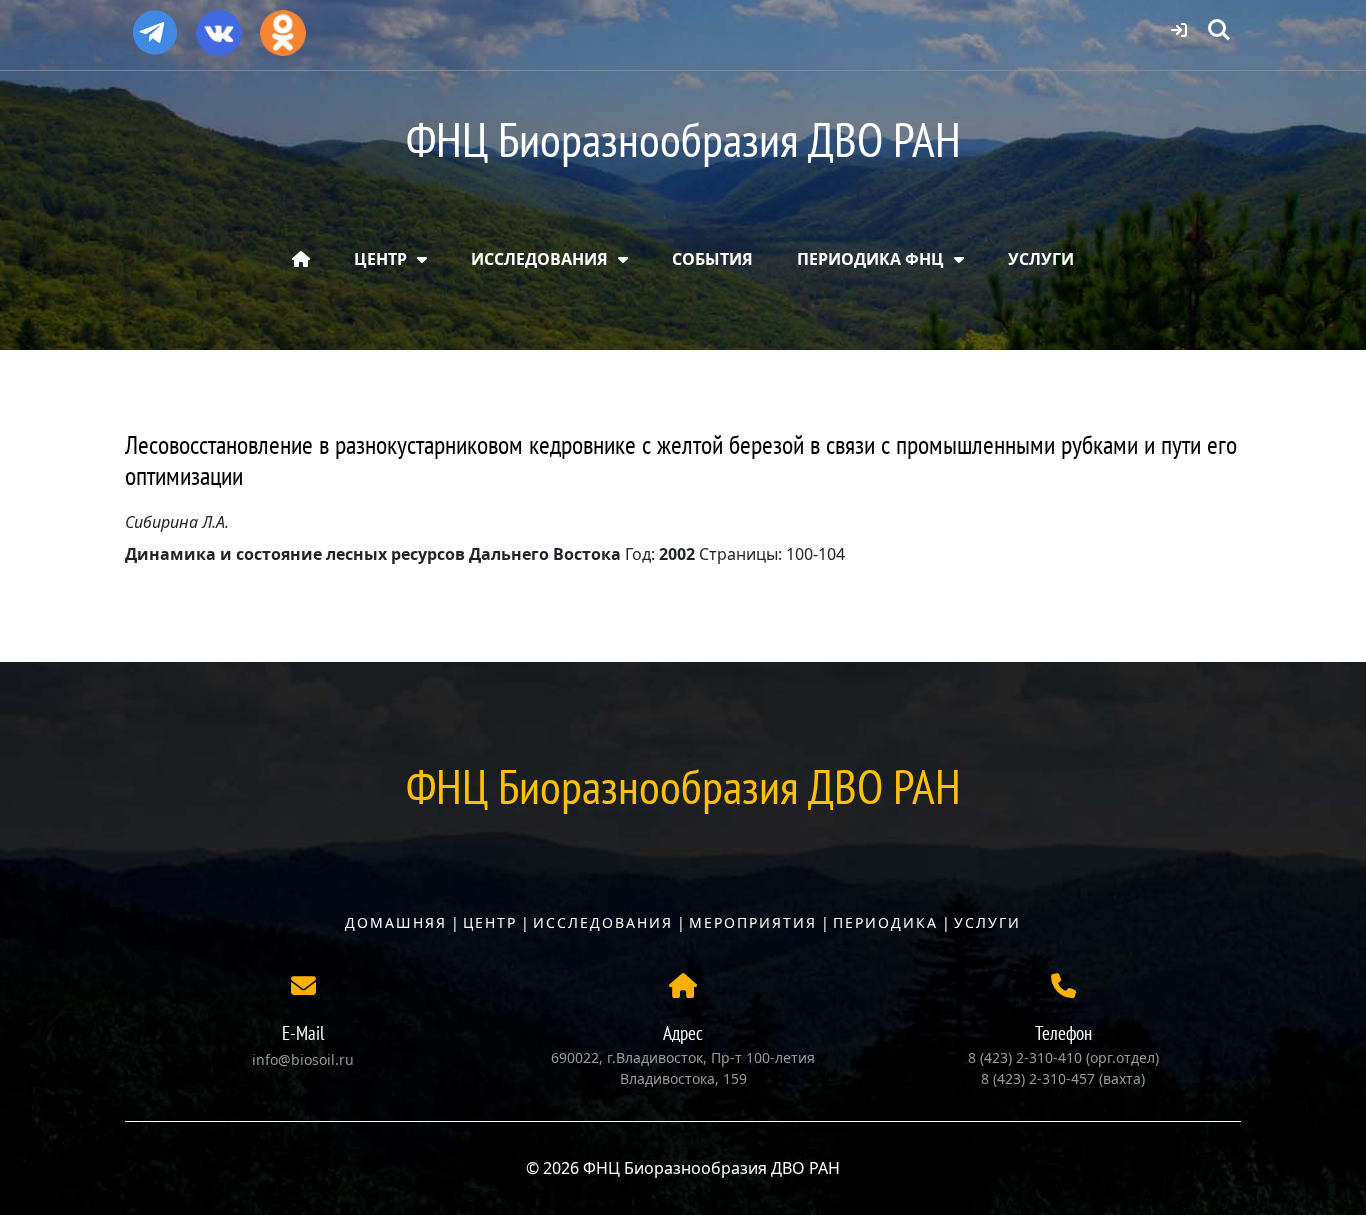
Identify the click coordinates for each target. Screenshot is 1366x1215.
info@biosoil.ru (303, 1059)
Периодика (885, 922)
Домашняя (396, 922)
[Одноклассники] (283, 26)
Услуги (987, 922)
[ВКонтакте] (219, 26)
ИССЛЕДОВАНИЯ (539, 259)
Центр (490, 922)
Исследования (603, 922)
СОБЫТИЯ (712, 259)
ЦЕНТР (380, 259)
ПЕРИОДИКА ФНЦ (870, 259)
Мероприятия (753, 922)
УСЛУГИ (1041, 259)
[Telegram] (155, 24)
